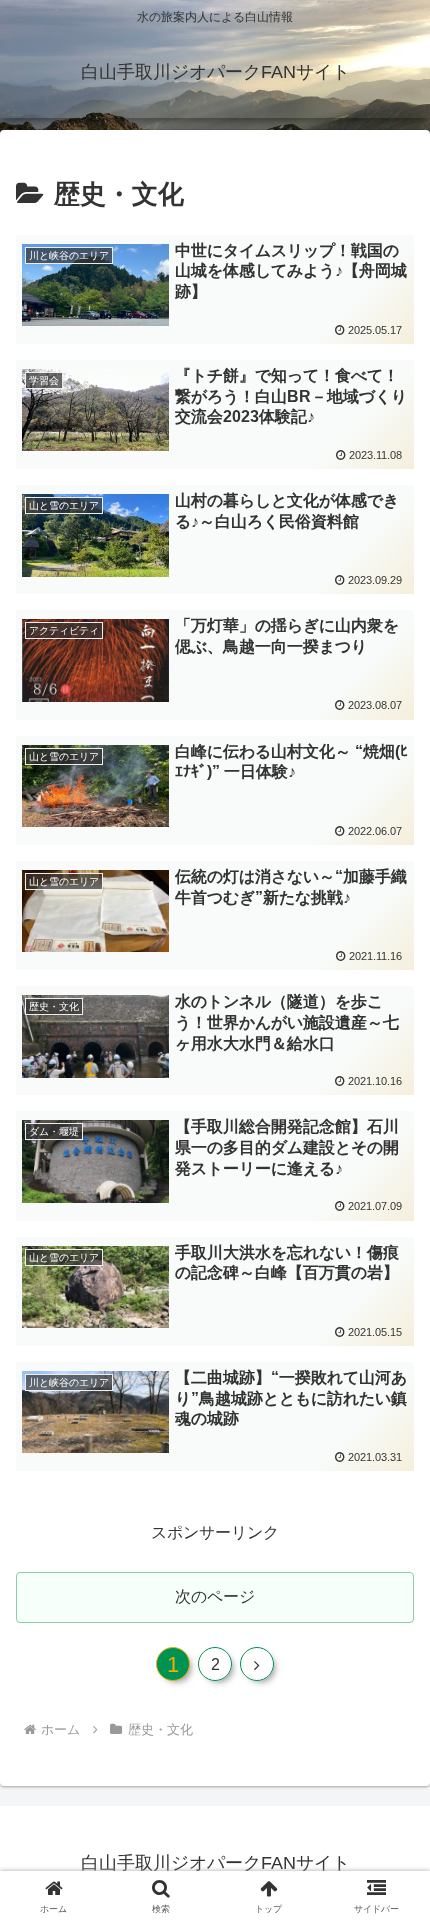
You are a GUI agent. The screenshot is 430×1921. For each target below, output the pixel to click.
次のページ (215, 1596)
